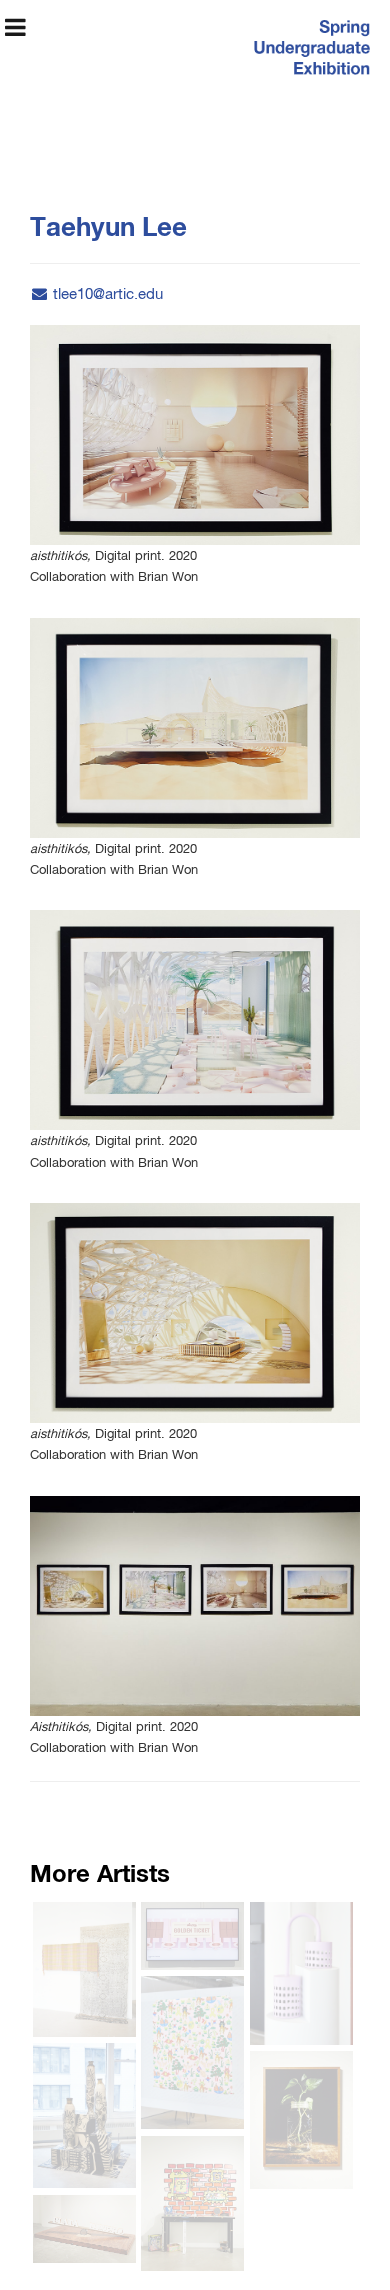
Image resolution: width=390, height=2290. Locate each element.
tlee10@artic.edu (108, 294)
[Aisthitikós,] (195, 1606)
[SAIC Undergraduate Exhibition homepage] (310, 50)
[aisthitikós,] (195, 435)
